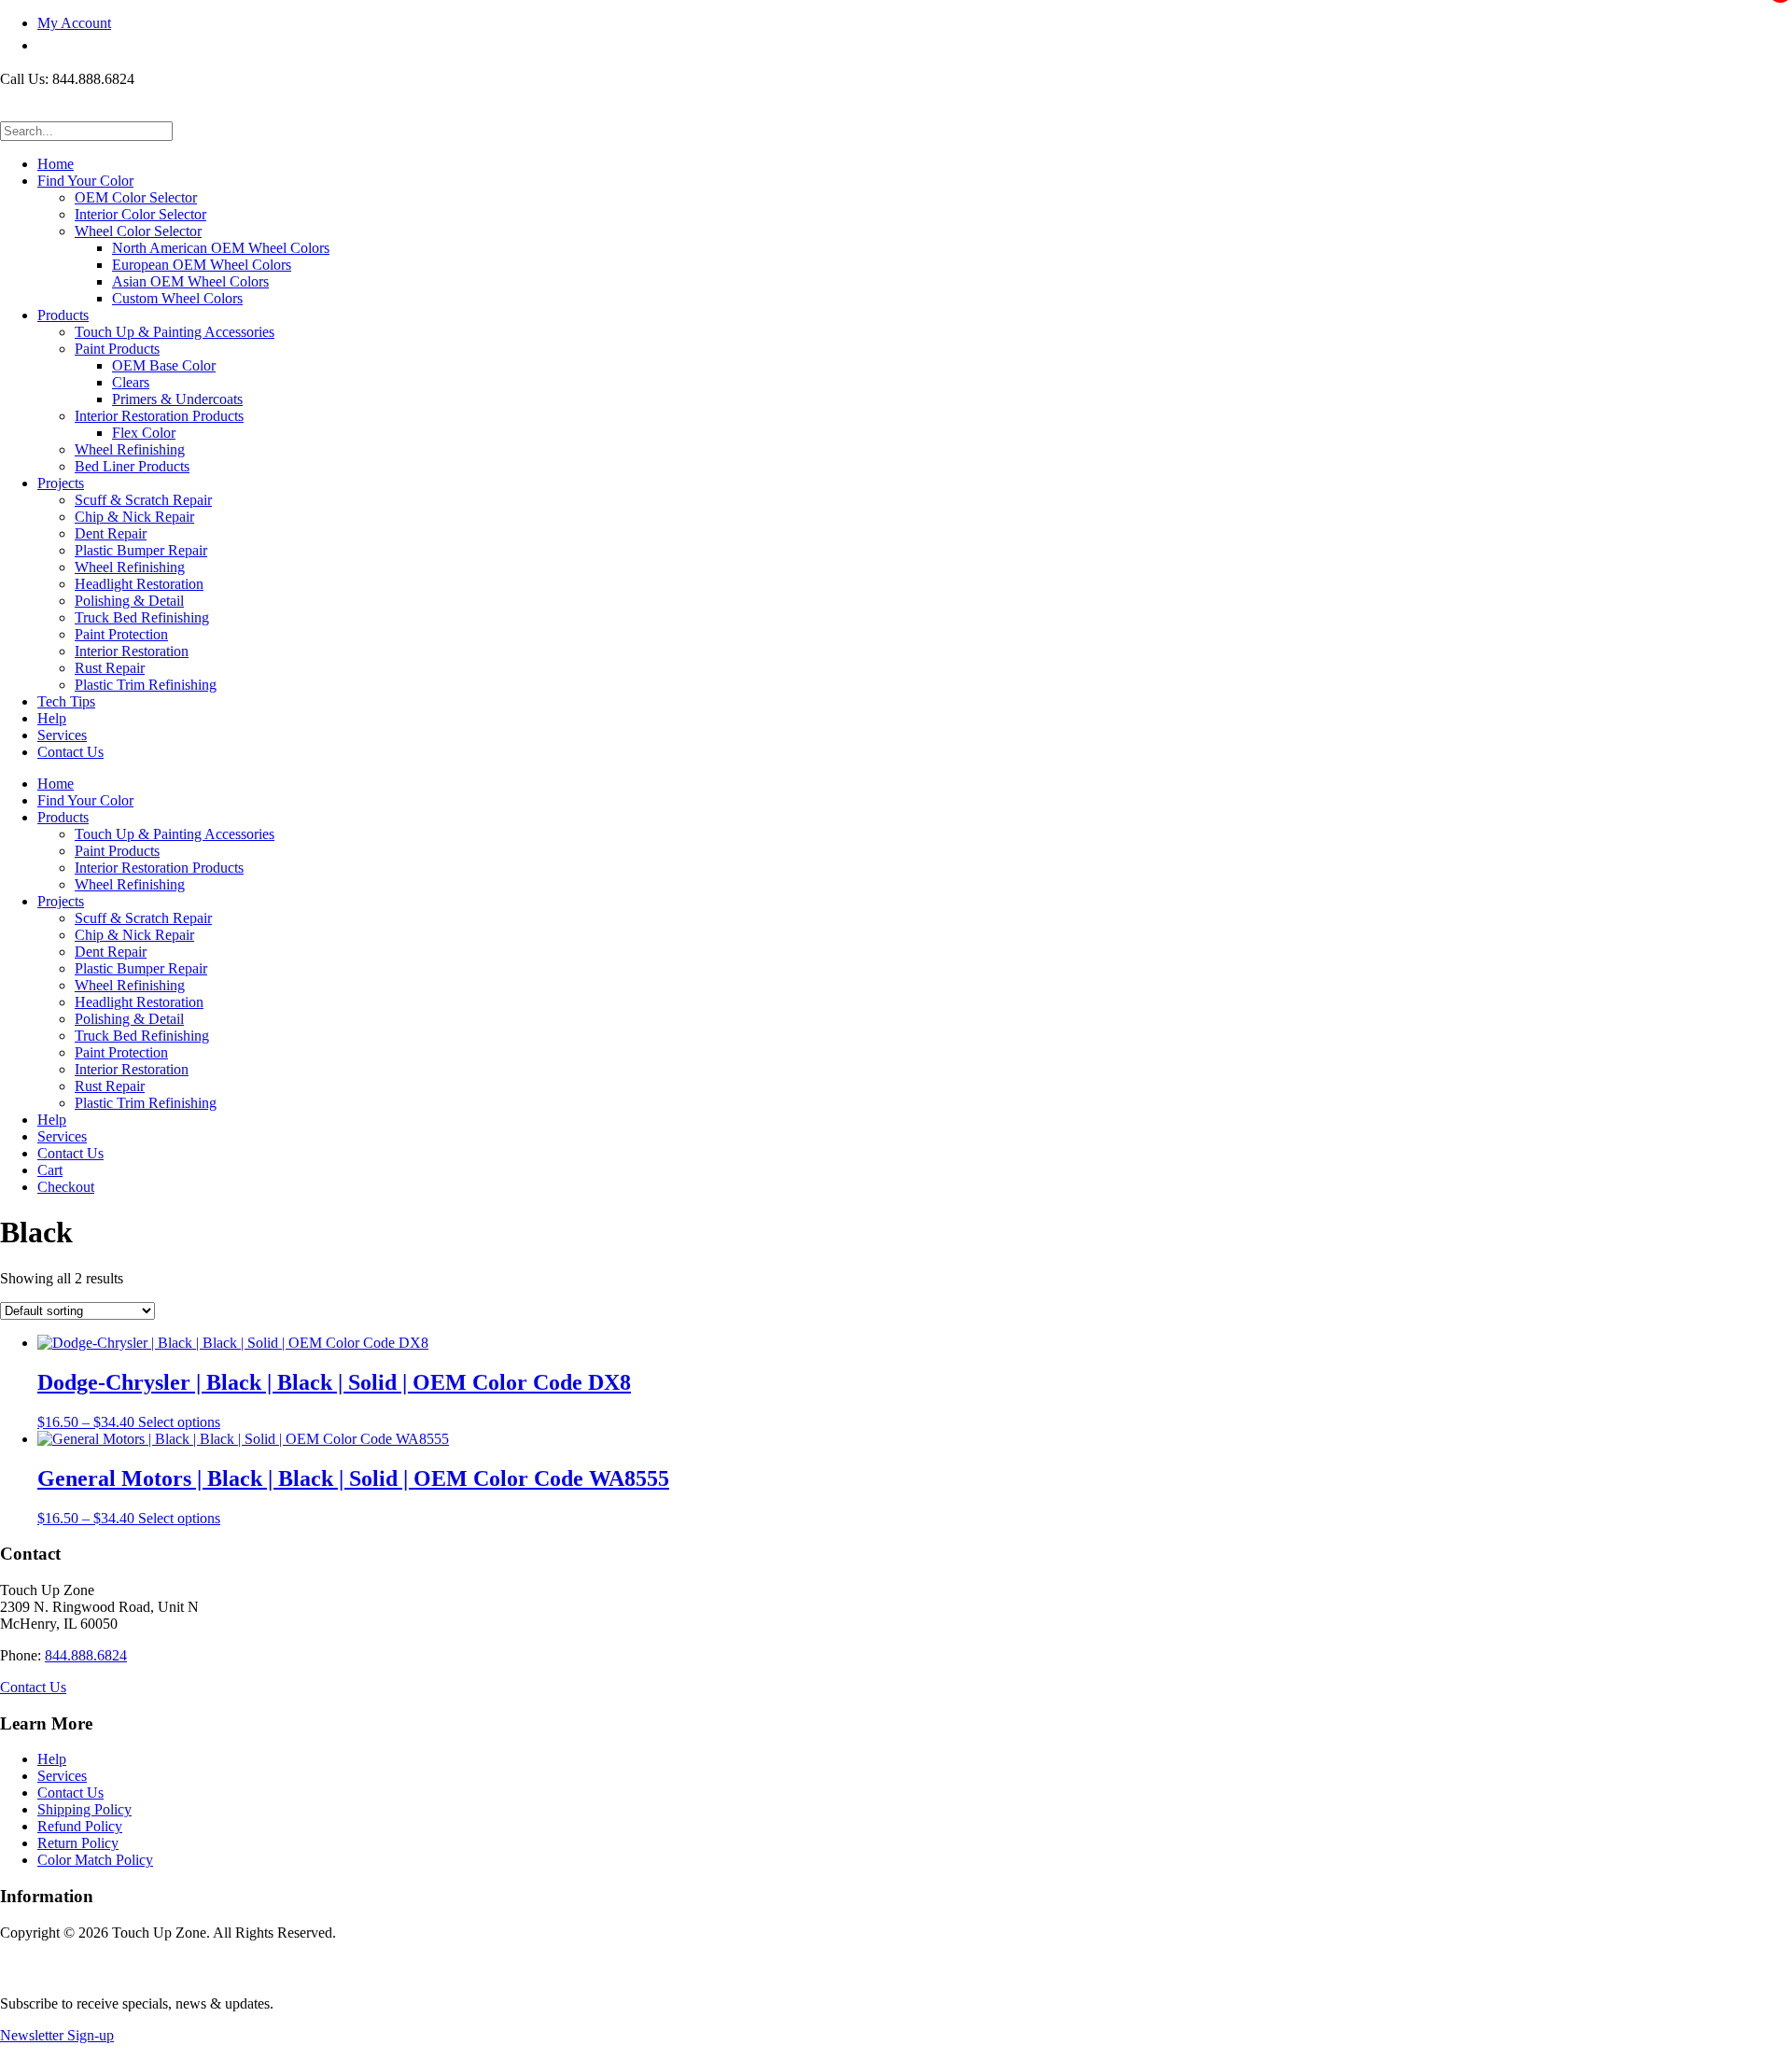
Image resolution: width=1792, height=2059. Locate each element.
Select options (179, 1422)
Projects (61, 483)
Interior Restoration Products (159, 416)
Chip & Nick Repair (134, 517)
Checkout (66, 1187)
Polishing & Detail (129, 601)
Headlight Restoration (139, 584)
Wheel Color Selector (138, 231)
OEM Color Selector (136, 197)
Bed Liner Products (132, 466)
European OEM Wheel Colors (202, 265)
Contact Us (70, 752)
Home (56, 164)
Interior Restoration (132, 651)
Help (52, 718)
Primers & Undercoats (177, 399)
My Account (74, 23)
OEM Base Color (164, 365)
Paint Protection (121, 634)
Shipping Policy (84, 1809)
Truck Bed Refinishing (142, 617)
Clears (131, 382)
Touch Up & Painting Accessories (175, 332)
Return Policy (78, 1843)
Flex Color (144, 433)
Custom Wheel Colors (177, 298)
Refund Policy (80, 1826)
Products (63, 315)
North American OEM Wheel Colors (221, 248)
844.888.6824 (86, 1655)
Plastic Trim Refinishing (146, 685)
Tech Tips (66, 701)
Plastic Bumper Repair (141, 550)
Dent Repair (111, 533)
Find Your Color (85, 181)
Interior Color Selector (140, 214)
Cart (50, 1170)
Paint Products (117, 349)
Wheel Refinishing (130, 449)
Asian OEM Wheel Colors (190, 281)
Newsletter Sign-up (57, 2035)
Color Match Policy (95, 1860)
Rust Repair (110, 668)
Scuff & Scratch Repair (143, 500)
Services (62, 735)
